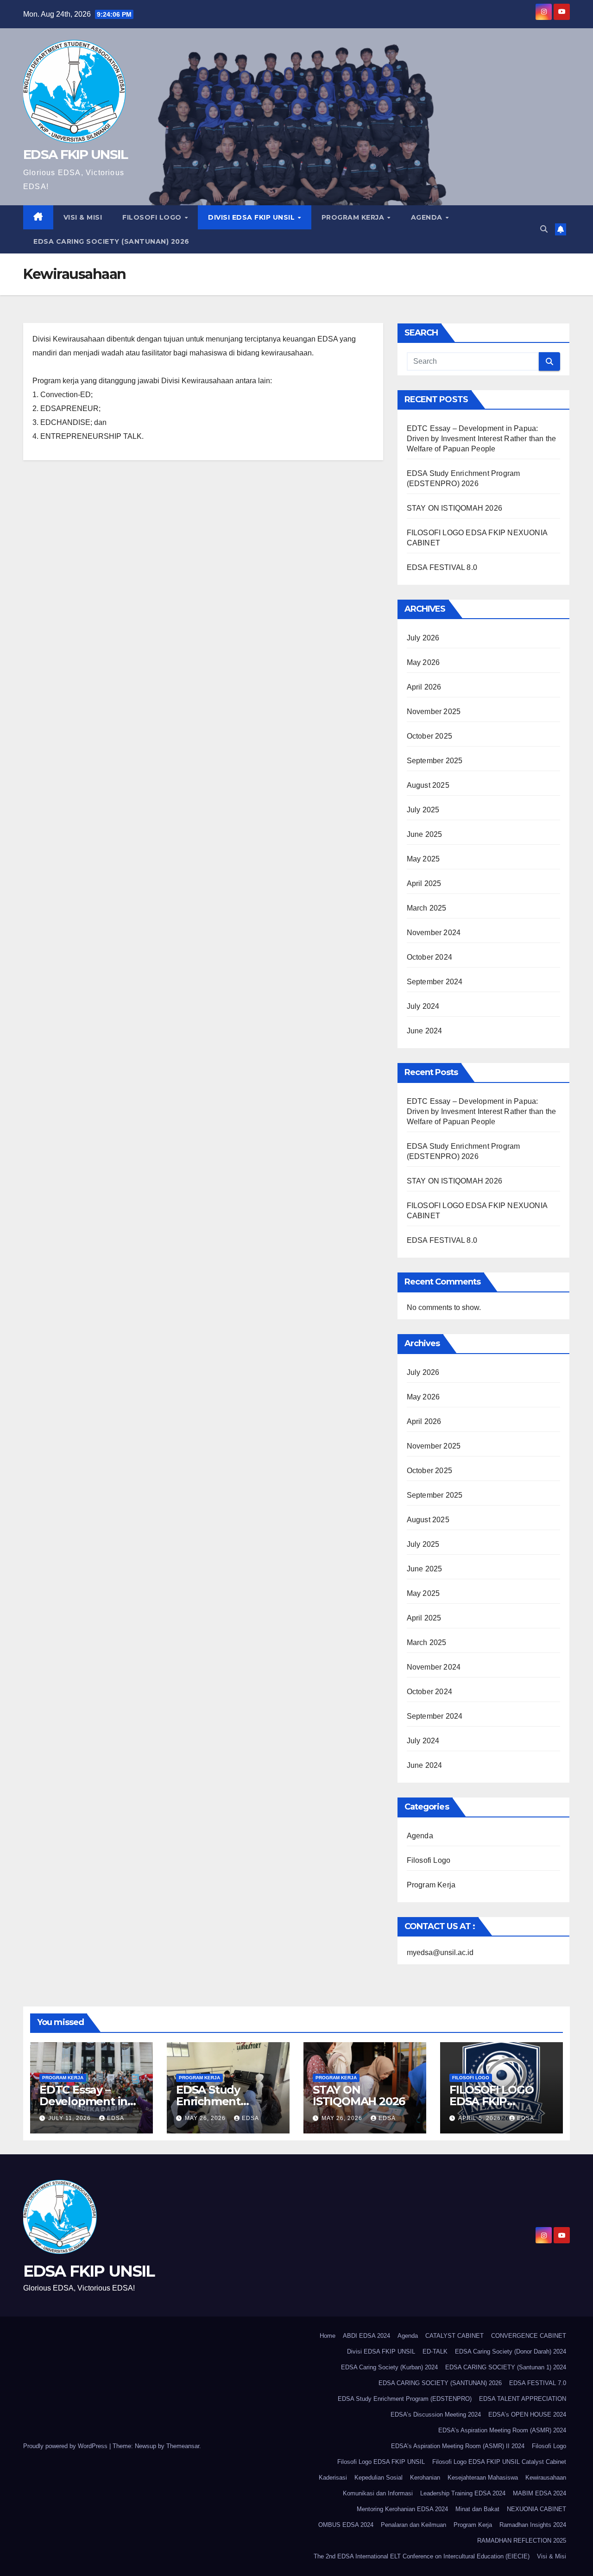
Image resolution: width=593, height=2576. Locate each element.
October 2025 (429, 736)
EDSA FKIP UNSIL (76, 154)
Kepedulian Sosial (379, 2478)
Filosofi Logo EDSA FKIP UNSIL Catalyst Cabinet (499, 2462)
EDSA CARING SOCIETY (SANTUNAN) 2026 (111, 241)
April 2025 (424, 883)
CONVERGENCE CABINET (529, 2336)
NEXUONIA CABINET (536, 2509)
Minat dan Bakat (477, 2509)
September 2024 (435, 982)
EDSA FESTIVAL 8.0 (442, 567)
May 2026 (423, 662)
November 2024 (434, 933)
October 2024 (429, 957)
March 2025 (427, 908)
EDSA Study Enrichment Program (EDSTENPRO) (405, 2399)
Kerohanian (425, 2478)
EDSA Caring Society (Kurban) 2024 (389, 2367)
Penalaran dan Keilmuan (413, 2525)
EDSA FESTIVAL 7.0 (538, 2383)
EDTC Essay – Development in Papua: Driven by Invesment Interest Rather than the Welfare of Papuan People (482, 439)
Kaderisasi (333, 2478)
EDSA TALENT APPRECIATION (523, 2399)
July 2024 (423, 1006)
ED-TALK (435, 2351)
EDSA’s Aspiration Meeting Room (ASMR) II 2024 (458, 2446)
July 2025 (423, 810)
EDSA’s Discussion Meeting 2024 (436, 2415)
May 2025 (423, 859)
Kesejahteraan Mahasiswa (483, 2478)
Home (328, 2336)
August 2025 (428, 785)
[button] (544, 229)
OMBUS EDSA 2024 (346, 2525)
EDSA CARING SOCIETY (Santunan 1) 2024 (506, 2367)
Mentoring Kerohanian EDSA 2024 (402, 2509)
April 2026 (424, 687)
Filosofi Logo (153, 217)
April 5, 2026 (480, 2118)
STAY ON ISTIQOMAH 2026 (454, 508)
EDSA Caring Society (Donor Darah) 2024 (511, 2351)
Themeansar (183, 2446)
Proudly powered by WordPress (66, 2446)
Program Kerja (354, 217)
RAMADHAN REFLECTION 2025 (522, 2541)
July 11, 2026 (70, 2118)
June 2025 (425, 834)
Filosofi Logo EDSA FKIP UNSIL (381, 2462)
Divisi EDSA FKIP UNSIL (252, 217)
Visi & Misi (83, 217)
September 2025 (435, 761)
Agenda (428, 217)
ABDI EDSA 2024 (366, 2336)
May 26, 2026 (206, 2118)
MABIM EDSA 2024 (539, 2493)
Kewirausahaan (546, 2478)
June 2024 (425, 1031)
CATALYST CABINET (454, 2336)
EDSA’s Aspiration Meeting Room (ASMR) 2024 (502, 2430)
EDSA (116, 2118)
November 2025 (434, 712)
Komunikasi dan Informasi (378, 2493)
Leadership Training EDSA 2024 (463, 2493)
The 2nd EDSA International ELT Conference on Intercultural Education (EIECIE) (422, 2556)
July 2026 (423, 638)
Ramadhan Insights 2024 (533, 2525)
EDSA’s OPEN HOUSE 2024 (527, 2415)
